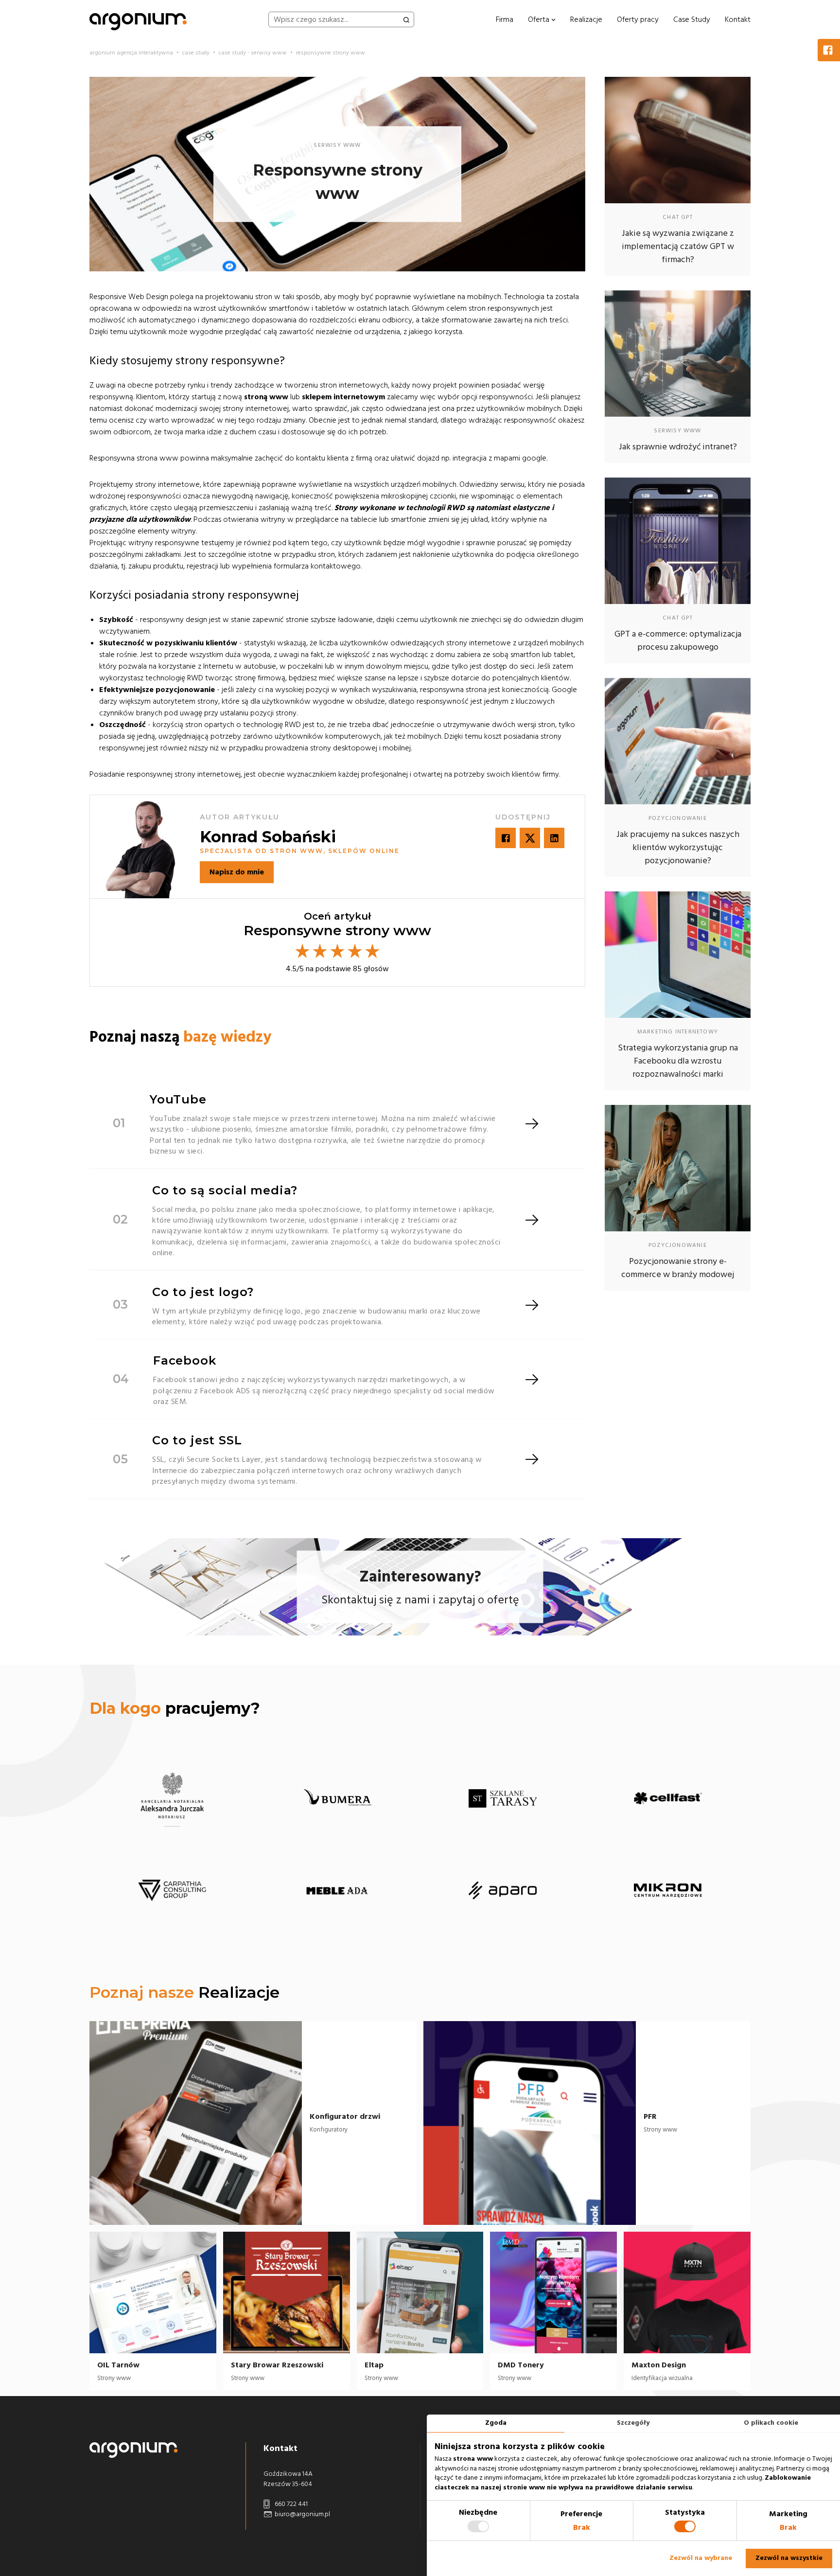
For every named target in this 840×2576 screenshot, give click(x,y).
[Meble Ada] (337, 1891)
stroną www (266, 397)
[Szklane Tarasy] (503, 1798)
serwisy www (337, 145)
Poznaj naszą (180, 1037)
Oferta (540, 19)
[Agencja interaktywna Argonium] (138, 19)
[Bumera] (337, 1798)
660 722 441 (290, 2504)
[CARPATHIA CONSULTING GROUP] (172, 1891)
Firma (505, 19)
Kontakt (738, 19)
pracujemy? (175, 1708)
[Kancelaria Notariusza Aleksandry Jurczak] (172, 1798)
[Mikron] (668, 1891)
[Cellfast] (668, 1798)
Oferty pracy (638, 19)
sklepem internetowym (343, 397)
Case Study (692, 19)
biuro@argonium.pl (302, 2514)
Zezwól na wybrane (701, 2558)
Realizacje (586, 19)
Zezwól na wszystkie (789, 2558)
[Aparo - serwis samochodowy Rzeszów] (503, 1891)
